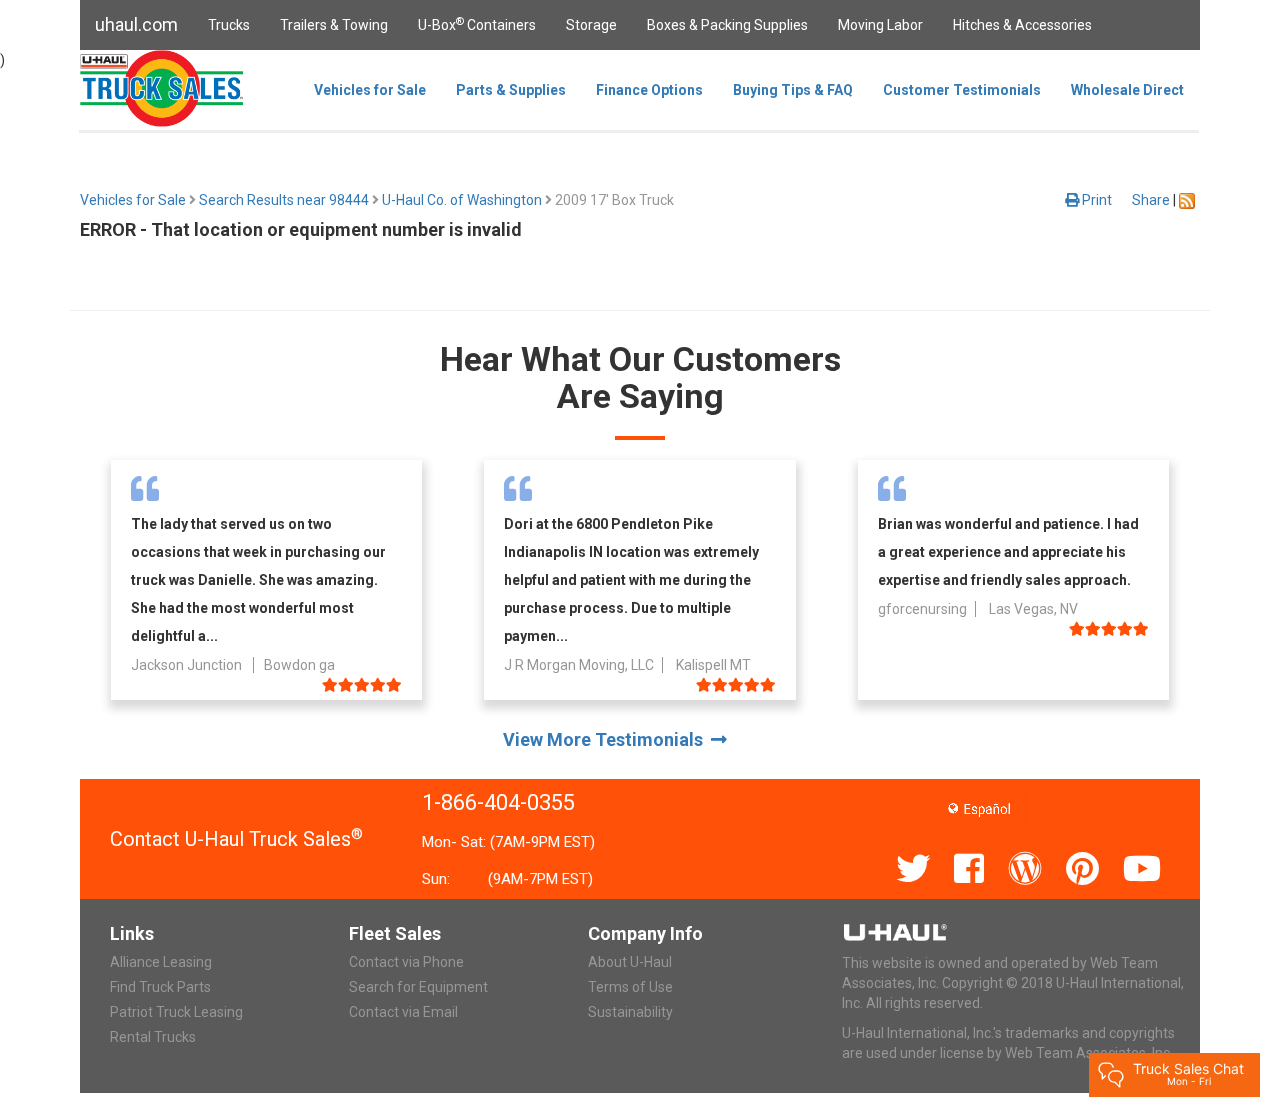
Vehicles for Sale (370, 90)
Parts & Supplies (511, 90)
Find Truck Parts (160, 987)
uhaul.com (136, 24)
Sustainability (630, 1012)
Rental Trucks (153, 1037)
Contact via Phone (406, 962)
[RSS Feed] (1187, 200)
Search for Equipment (418, 987)
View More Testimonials (607, 739)
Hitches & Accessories (1022, 25)
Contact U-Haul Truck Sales (236, 839)
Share (1151, 200)
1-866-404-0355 (498, 802)
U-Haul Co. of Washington (462, 200)
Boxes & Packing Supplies (727, 25)
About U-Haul (630, 962)
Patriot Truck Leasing (176, 1012)
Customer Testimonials (962, 90)
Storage (591, 25)
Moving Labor (880, 25)
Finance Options (649, 90)
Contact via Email (403, 1012)
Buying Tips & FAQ (793, 90)
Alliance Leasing (161, 962)
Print (1095, 200)
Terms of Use (630, 987)
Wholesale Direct (1127, 90)
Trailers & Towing (334, 25)
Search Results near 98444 (284, 200)
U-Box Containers (477, 24)
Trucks (229, 25)
